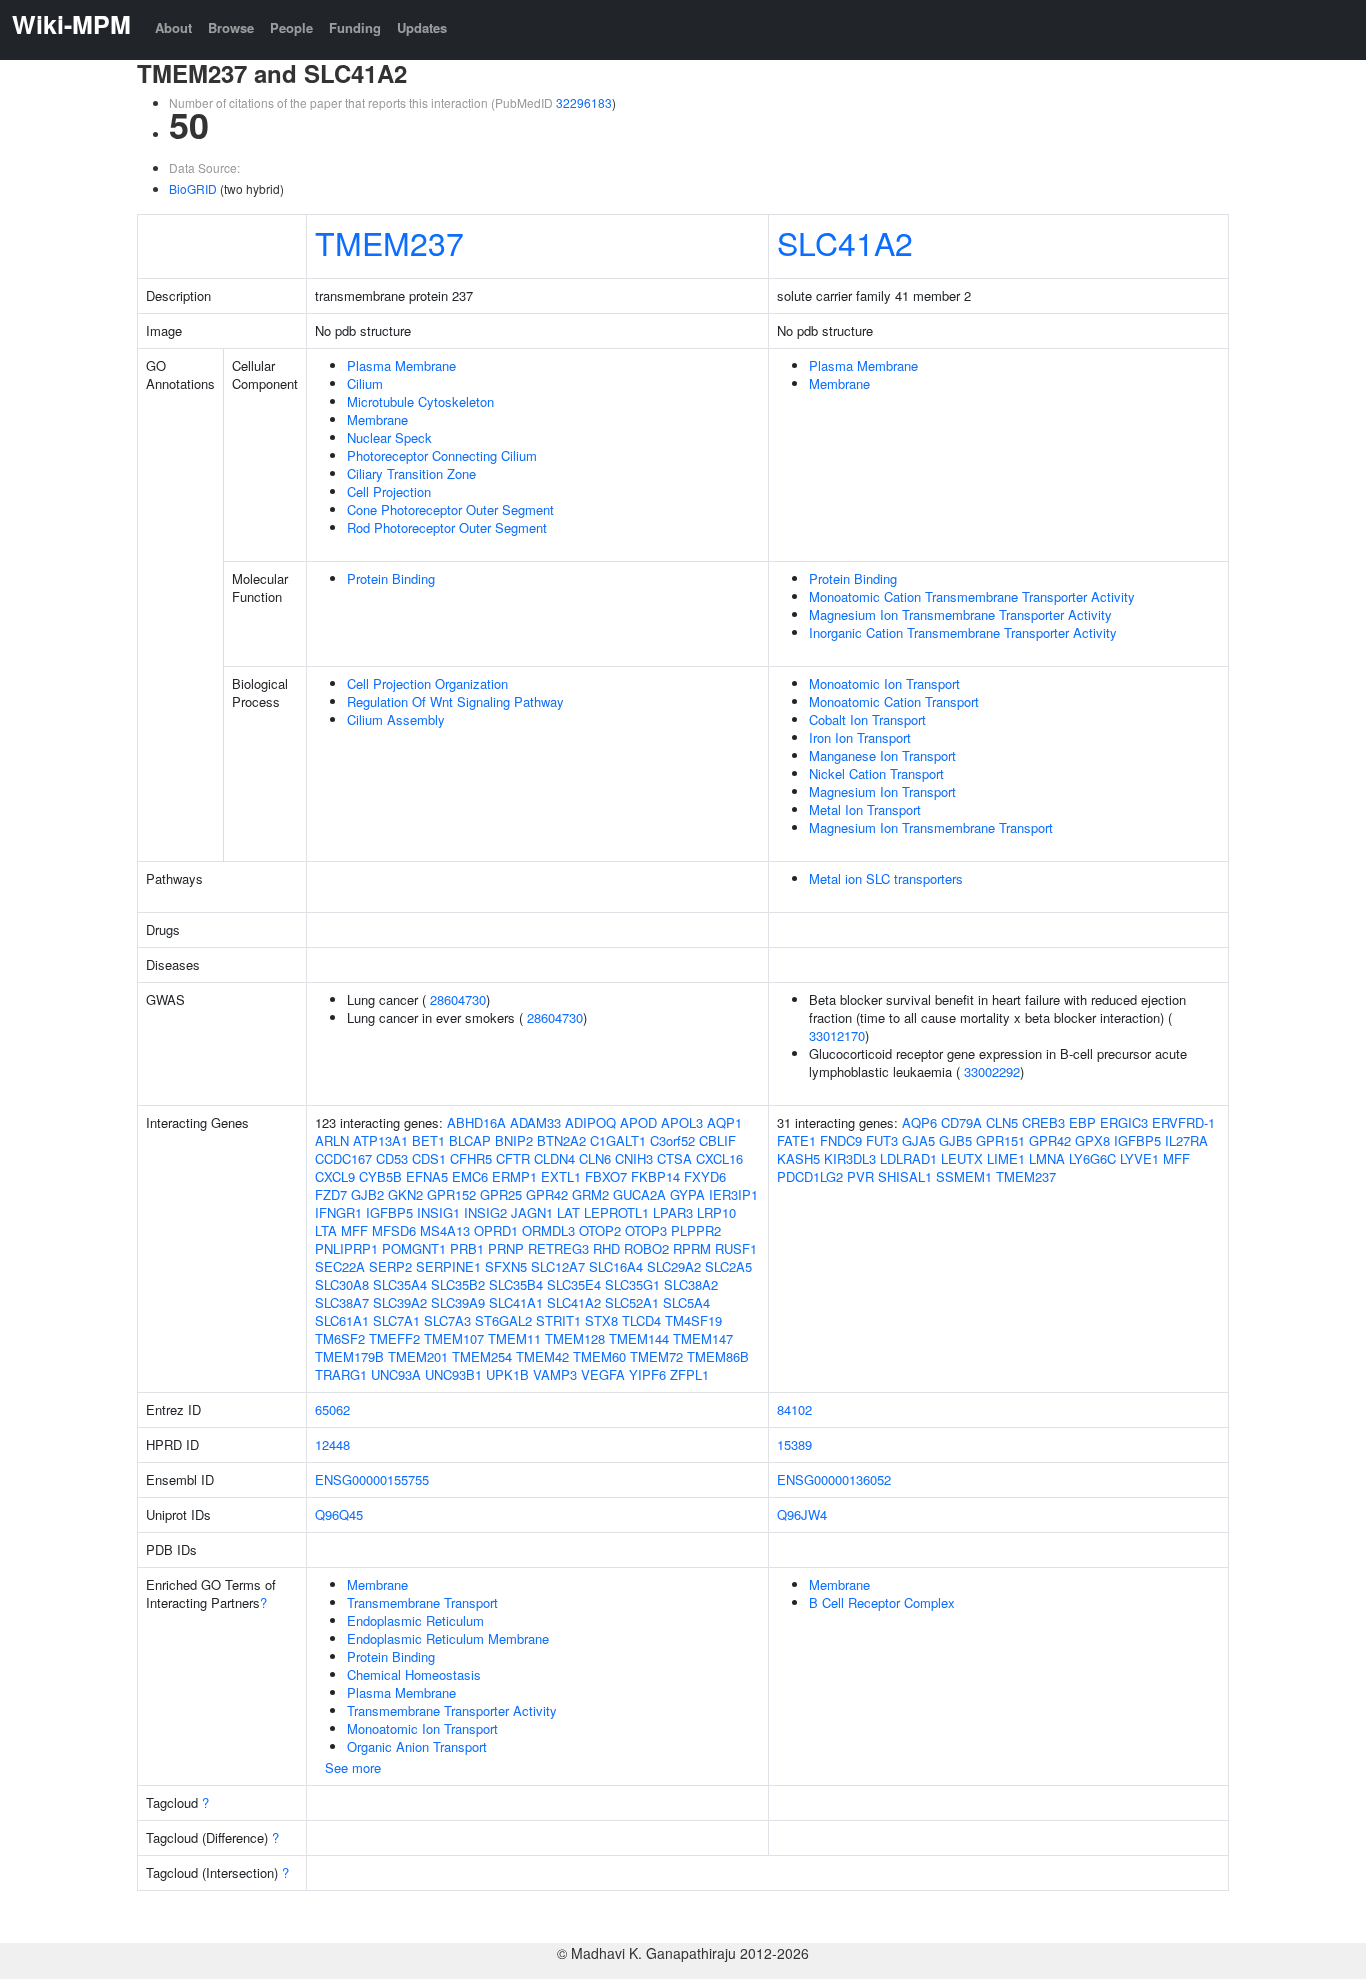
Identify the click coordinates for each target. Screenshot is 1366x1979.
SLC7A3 (447, 1320)
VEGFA (603, 1374)
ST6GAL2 (503, 1320)
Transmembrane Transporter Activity (452, 1710)
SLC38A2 (691, 1284)
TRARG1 (341, 1374)
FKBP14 (655, 1176)
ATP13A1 (380, 1140)
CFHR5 (471, 1158)
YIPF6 (647, 1374)
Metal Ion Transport (865, 809)
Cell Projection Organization (427, 683)
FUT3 (882, 1140)
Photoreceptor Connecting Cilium (442, 455)
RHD (606, 1248)
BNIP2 (514, 1140)
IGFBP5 (389, 1212)
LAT (568, 1212)
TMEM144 (639, 1338)
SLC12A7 (558, 1266)
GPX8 (1092, 1140)
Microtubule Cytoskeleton (420, 401)
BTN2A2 (561, 1140)
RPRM (692, 1248)
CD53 (392, 1158)
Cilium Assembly (396, 719)
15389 (794, 1444)
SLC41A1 (516, 1302)
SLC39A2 (400, 1302)
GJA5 (918, 1140)
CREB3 (1043, 1122)
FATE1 (796, 1140)
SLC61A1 (342, 1320)
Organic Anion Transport (417, 1746)
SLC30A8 (342, 1284)
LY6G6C (1092, 1158)
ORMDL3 (548, 1230)
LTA (326, 1230)
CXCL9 (335, 1176)
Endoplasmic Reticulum (415, 1620)
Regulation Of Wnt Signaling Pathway (455, 701)
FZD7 (331, 1194)
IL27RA (1186, 1140)
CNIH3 (634, 1158)
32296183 (584, 102)
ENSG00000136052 (834, 1479)
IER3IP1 (733, 1194)
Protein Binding (391, 578)
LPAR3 (673, 1212)
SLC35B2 (458, 1284)
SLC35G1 (632, 1284)
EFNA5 (427, 1176)
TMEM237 (389, 242)
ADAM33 (535, 1122)
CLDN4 (554, 1158)
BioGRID (193, 188)
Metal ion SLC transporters (886, 878)
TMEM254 (482, 1356)
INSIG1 (438, 1212)
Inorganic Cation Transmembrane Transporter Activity (963, 632)
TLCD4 (641, 1320)
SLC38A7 (342, 1302)
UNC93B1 (453, 1374)
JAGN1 (532, 1212)
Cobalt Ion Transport (867, 719)
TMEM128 (575, 1338)
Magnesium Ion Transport (882, 791)
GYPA (687, 1194)
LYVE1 (1139, 1158)
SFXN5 (506, 1266)
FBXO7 (606, 1176)
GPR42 (547, 1194)
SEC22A (340, 1266)
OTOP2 (600, 1230)
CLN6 (595, 1158)
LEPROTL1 (616, 1212)
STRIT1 (558, 1320)
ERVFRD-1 (1183, 1122)
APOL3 (682, 1122)
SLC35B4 (516, 1284)
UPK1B (507, 1374)
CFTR (513, 1158)
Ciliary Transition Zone (411, 473)
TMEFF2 (394, 1338)
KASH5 (798, 1158)
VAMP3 (555, 1374)
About (173, 27)
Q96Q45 (339, 1514)
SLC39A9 (458, 1302)
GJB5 (955, 1140)
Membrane (377, 419)
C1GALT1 (618, 1140)
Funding (355, 27)
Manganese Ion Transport (882, 755)
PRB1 (467, 1248)
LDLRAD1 (908, 1158)
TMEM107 (454, 1338)
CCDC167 (343, 1158)
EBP (1082, 1122)
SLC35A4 (400, 1284)
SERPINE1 (448, 1266)
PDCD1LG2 (810, 1176)
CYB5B (380, 1176)
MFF (354, 1230)
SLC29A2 (674, 1266)
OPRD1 (496, 1230)
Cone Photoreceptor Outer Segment (450, 509)
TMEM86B (718, 1356)
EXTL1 (561, 1176)
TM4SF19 (693, 1320)
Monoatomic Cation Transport (894, 701)
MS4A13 (445, 1230)
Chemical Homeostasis (414, 1674)
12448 (332, 1444)
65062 (332, 1409)
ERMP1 (514, 1176)
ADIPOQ (590, 1122)
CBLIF (717, 1140)
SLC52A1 (632, 1302)
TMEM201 (418, 1356)
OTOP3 (646, 1230)
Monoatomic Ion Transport (884, 683)
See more (353, 1767)
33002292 (992, 1071)
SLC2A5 (728, 1266)
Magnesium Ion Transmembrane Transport (931, 827)
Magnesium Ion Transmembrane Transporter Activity (960, 614)
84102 (794, 1409)
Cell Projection (389, 491)
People (291, 27)
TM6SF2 (340, 1338)
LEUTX (962, 1158)
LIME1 (1006, 1158)
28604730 (458, 999)
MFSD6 (394, 1230)
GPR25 (501, 1194)
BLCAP (470, 1140)
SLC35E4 (574, 1284)
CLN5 (1002, 1122)
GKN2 (405, 1194)
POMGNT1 (414, 1248)
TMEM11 (514, 1338)
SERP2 (390, 1266)
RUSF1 (736, 1248)
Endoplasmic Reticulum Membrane (448, 1638)
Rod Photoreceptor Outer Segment (447, 527)
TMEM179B (349, 1356)
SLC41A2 (845, 242)
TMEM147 (703, 1338)
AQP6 (919, 1122)
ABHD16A (476, 1122)
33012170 (837, 1035)
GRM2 (590, 1194)
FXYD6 (705, 1176)
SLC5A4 (686, 1302)
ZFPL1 (689, 1374)
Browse (231, 27)
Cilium (365, 383)
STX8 (601, 1320)
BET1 (428, 1140)
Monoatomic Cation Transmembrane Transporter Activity (972, 596)
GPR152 (451, 1194)
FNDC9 (841, 1140)
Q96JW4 (802, 1514)
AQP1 (724, 1122)
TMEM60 (599, 1356)
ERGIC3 (1124, 1122)
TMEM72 (656, 1356)
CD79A (961, 1122)
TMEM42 (542, 1356)
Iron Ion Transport (860, 737)
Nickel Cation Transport (876, 773)
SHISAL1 (905, 1176)
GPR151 (1000, 1140)
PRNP (506, 1248)
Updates (422, 27)
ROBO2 (646, 1248)
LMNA (1047, 1158)
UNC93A (396, 1374)
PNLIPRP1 (346, 1248)
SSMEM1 (964, 1176)
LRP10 (716, 1212)
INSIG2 (485, 1212)
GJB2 (367, 1194)
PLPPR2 (696, 1230)
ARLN (332, 1140)
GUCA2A (639, 1194)
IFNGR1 (338, 1212)
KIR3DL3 (850, 1158)
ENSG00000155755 (372, 1479)
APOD (638, 1122)
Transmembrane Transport (422, 1602)
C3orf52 (672, 1140)
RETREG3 (558, 1248)
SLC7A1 (396, 1320)
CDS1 (429, 1158)
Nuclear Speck (389, 437)
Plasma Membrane (401, 365)
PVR (860, 1176)
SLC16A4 (616, 1266)
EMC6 (470, 1176)
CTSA (674, 1158)
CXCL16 (719, 1158)
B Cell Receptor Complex (882, 1602)
